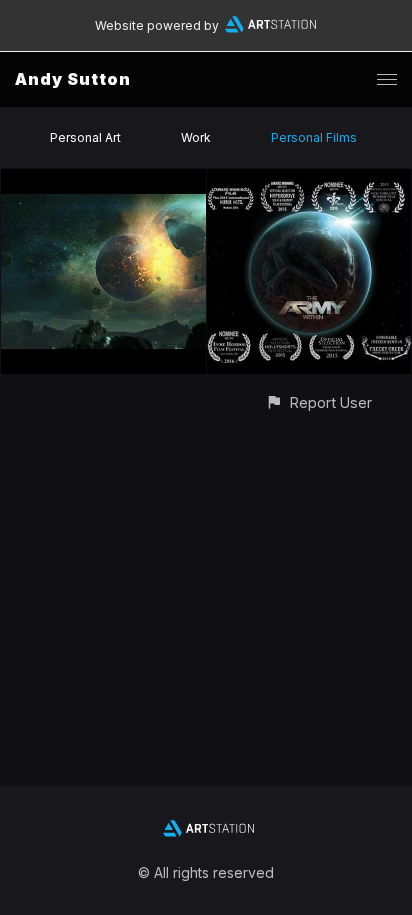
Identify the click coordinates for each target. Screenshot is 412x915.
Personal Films (314, 137)
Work (196, 137)
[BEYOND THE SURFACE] (103, 180)
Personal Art (85, 137)
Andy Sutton (73, 79)
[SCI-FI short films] (309, 180)
